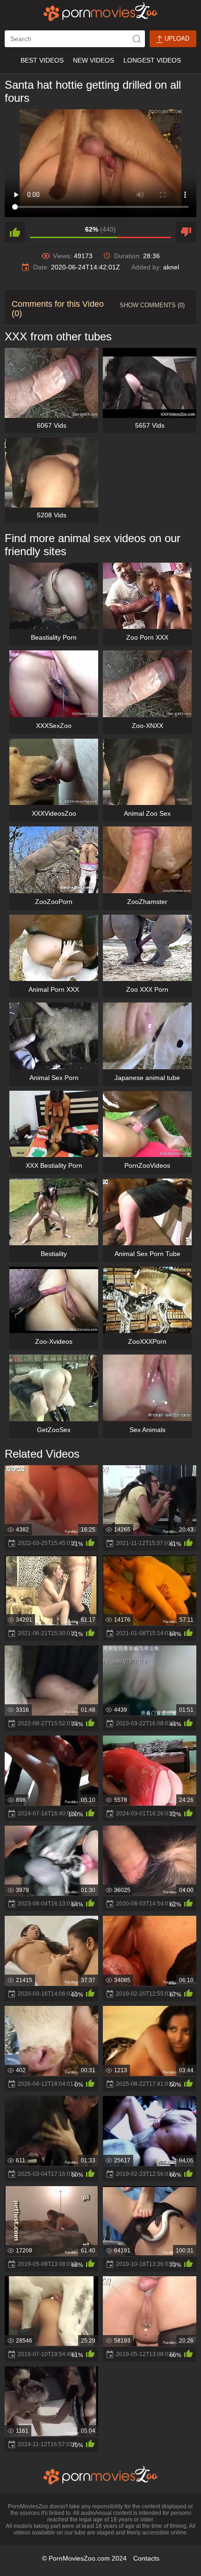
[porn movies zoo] (101, 12)
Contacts (146, 2558)
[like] (15, 232)
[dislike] (186, 232)
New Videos (93, 60)
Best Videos (42, 60)
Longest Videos (152, 60)
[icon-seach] (136, 39)
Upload (176, 39)
